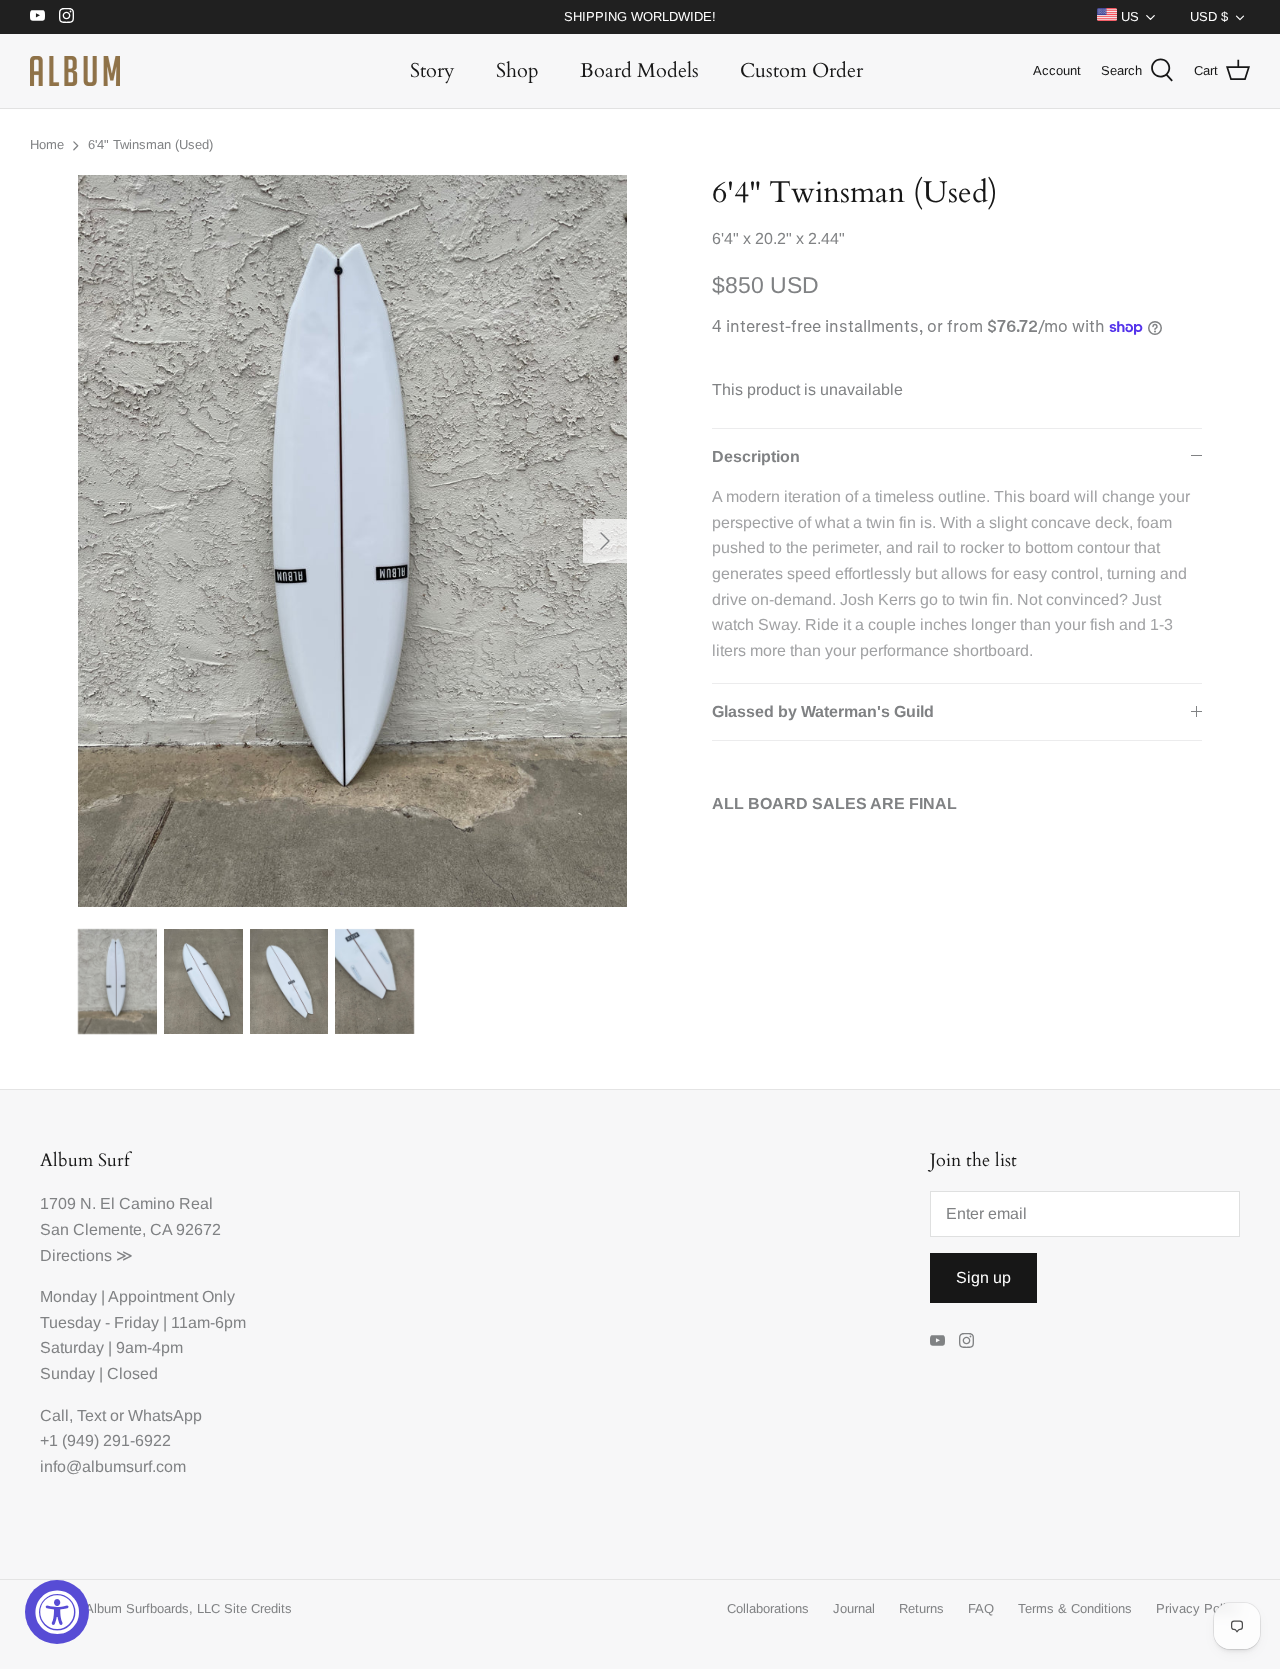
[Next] (605, 541)
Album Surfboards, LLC (152, 1608)
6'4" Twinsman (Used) (150, 144)
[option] (352, 541)
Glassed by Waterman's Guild (823, 711)
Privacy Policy (1198, 1608)
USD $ (1209, 16)
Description (756, 456)
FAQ (981, 1608)
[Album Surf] (75, 71)
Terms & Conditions (1075, 1608)
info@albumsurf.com (113, 1466)
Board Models (639, 70)
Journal (854, 1608)
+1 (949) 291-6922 (105, 1440)
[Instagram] (66, 15)
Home (47, 144)
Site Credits (258, 1608)
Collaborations (768, 1608)
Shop (517, 70)
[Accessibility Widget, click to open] (57, 1612)
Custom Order (801, 70)
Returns (921, 1608)
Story (432, 70)
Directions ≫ (86, 1255)
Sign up (983, 1277)
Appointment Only (171, 1296)
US (1128, 16)
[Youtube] (37, 15)
